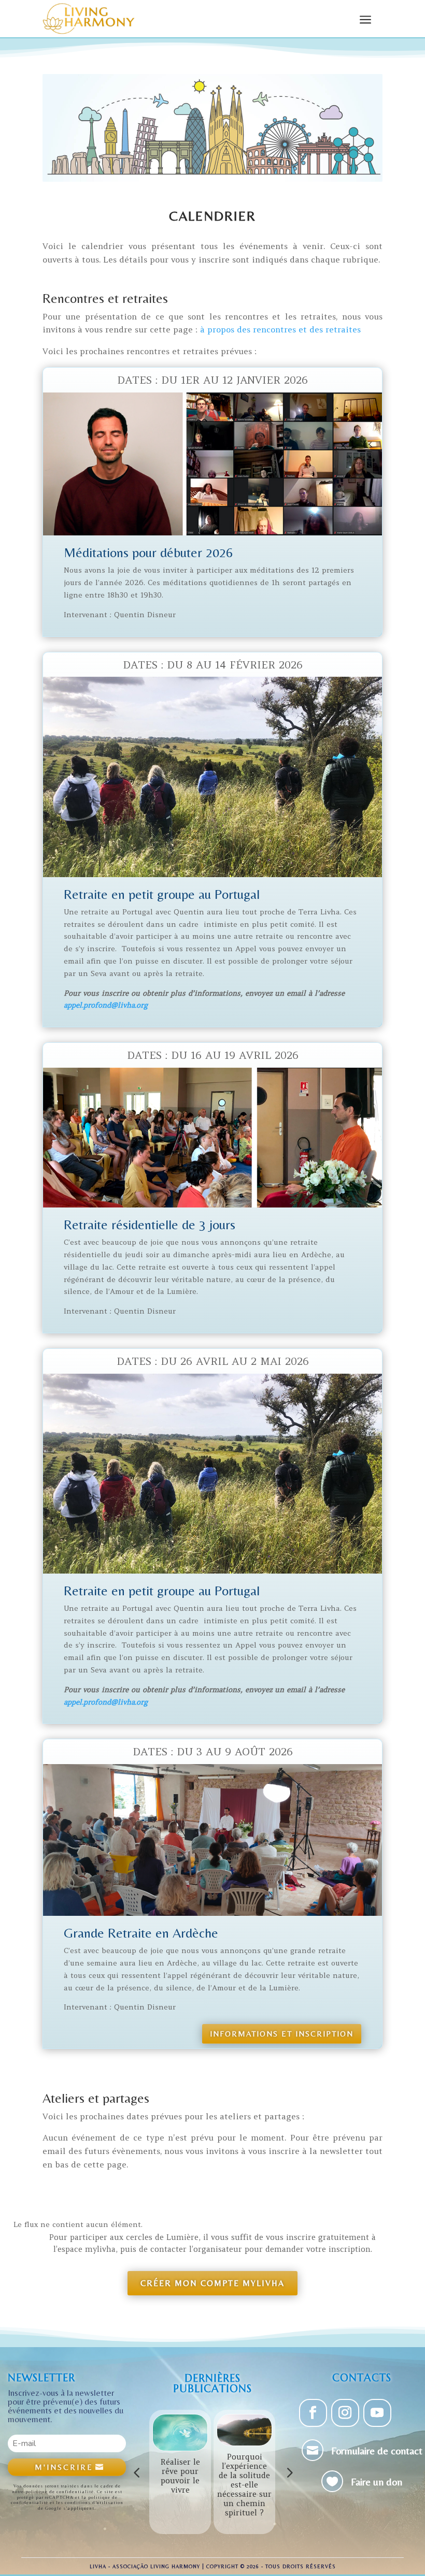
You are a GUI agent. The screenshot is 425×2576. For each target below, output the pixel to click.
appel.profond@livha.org (106, 1005)
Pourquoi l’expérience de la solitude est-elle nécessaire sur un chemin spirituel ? (244, 2485)
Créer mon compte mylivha (212, 2283)
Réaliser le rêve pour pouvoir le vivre (180, 2476)
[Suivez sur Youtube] (377, 2413)
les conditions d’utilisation (90, 2502)
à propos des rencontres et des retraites (280, 329)
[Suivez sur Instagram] (345, 2413)
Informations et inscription (282, 2034)
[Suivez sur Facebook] (313, 2413)
